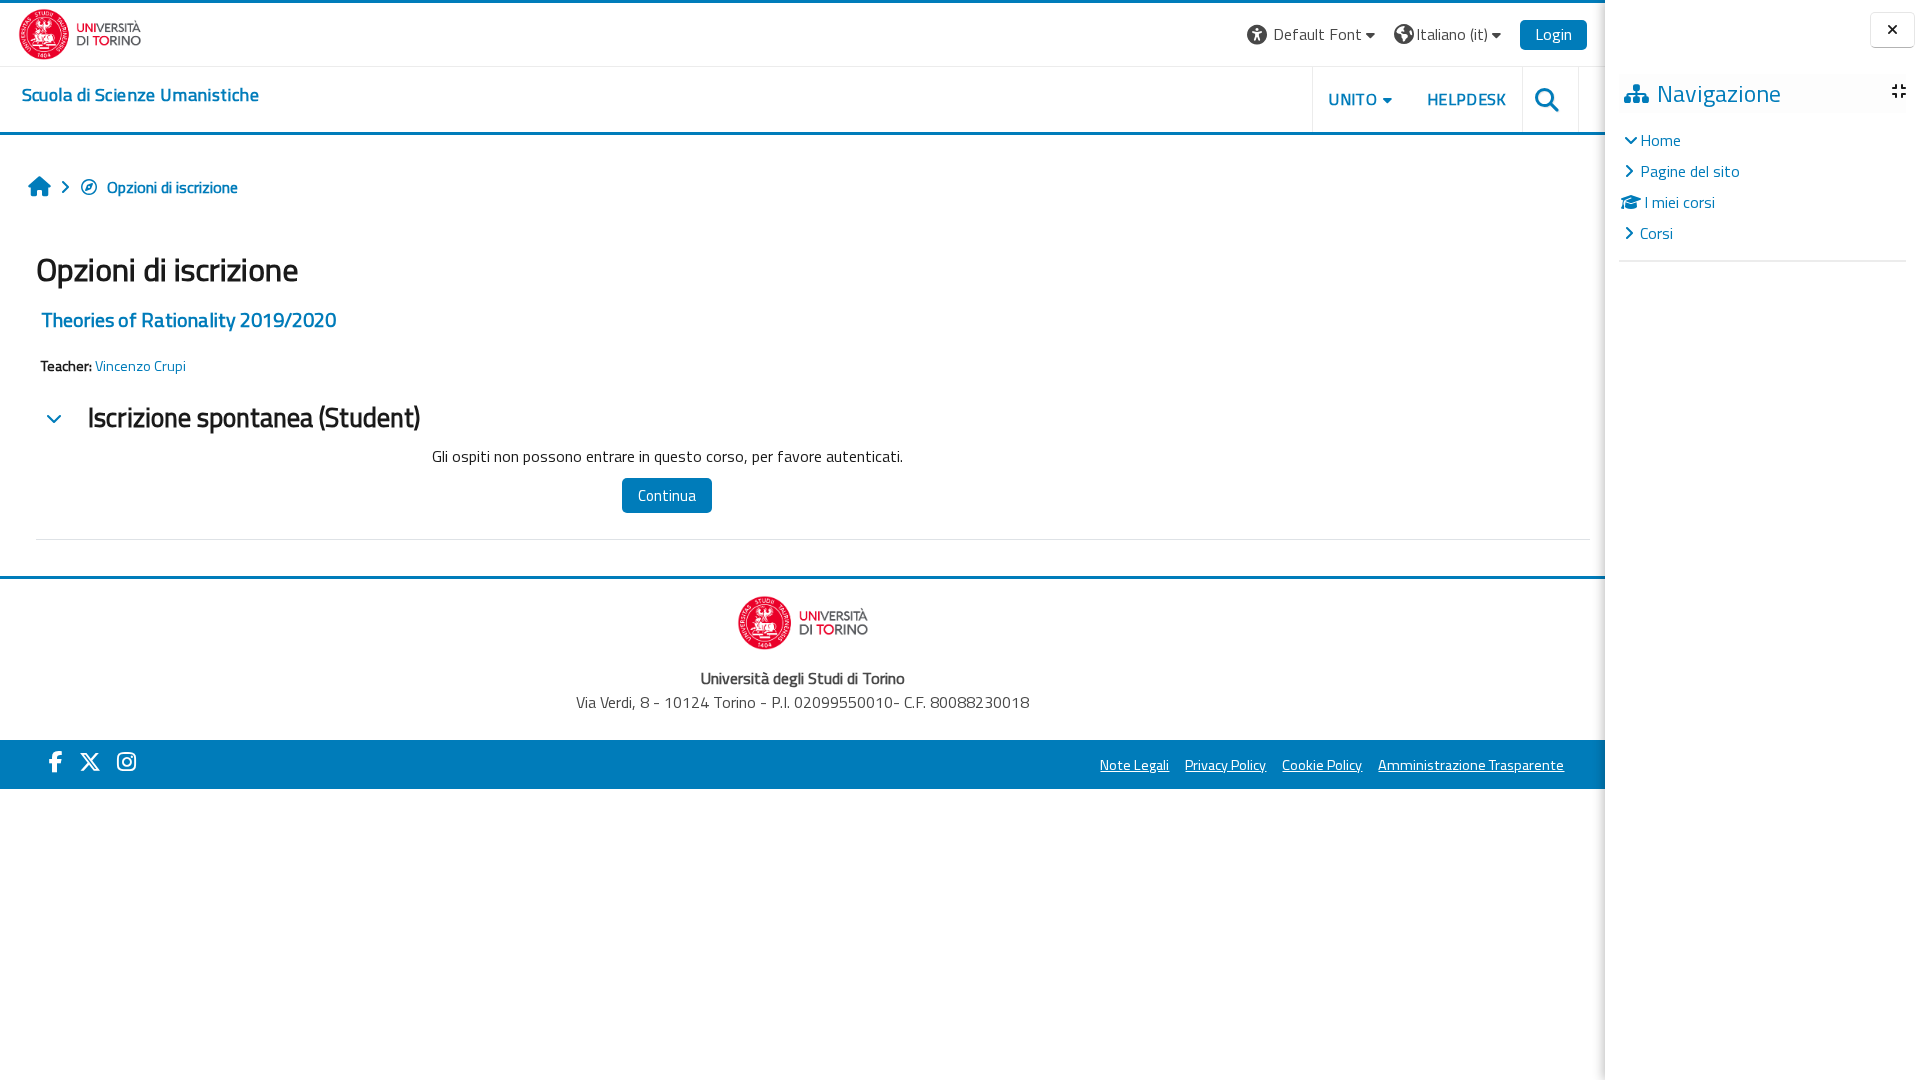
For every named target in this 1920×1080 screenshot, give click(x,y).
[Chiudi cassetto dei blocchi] (1892, 30)
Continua (667, 495)
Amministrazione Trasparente (1471, 765)
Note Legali (1134, 765)
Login (1553, 34)
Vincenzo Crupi (140, 366)
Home (1660, 140)
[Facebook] (56, 762)
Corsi (1656, 233)
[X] (90, 762)
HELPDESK (1467, 99)
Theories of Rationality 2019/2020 (188, 319)
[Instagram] (126, 762)
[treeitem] (1762, 186)
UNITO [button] (1353, 99)
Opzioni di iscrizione (172, 187)
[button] (1313, 34)
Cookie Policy (1322, 765)
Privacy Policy (1225, 765)
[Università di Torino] (80, 32)
